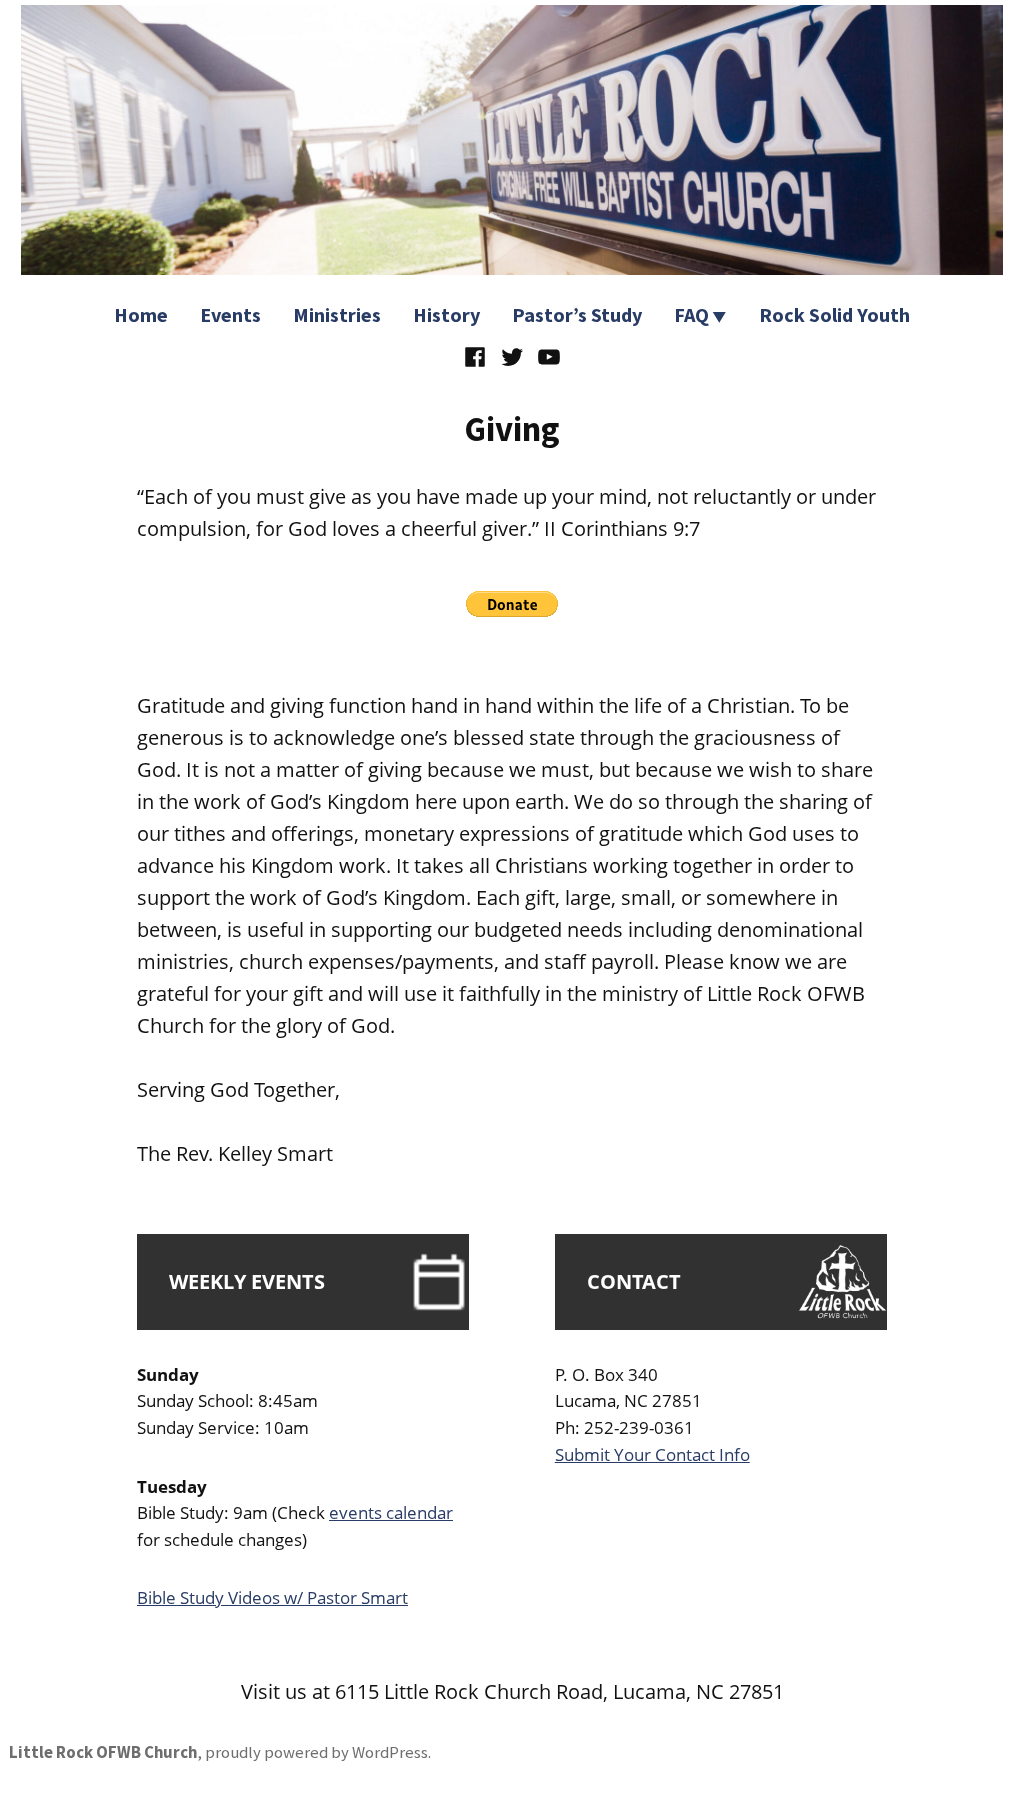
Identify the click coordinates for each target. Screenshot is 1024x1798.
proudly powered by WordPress (316, 1752)
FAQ (691, 314)
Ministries (337, 314)
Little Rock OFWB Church (103, 1752)
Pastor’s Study (577, 314)
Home (141, 314)
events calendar (391, 1512)
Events (230, 314)
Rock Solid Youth (834, 314)
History (446, 314)
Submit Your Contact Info (652, 1454)
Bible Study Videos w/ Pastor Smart (272, 1597)
